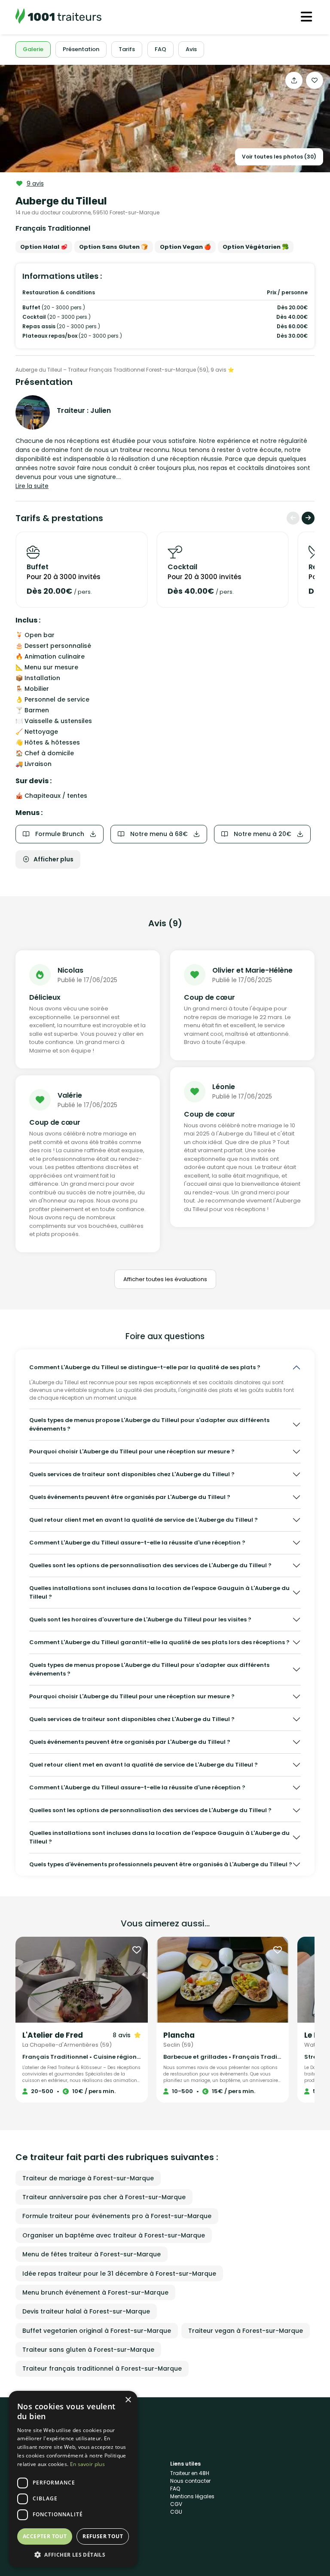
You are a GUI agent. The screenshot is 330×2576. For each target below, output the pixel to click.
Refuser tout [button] (103, 2536)
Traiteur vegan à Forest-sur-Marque (246, 2331)
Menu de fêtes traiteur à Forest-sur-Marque (92, 2254)
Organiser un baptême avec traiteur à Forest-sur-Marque (114, 2235)
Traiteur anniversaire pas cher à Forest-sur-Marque (104, 2197)
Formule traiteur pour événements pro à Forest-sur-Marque (117, 2216)
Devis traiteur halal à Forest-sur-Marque (86, 2311)
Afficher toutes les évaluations (165, 1279)
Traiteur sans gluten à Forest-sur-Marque (88, 2350)
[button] (73, 2555)
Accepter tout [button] (45, 2536)
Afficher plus (53, 859)
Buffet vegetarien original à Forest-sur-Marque (97, 2331)
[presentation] (293, 518)
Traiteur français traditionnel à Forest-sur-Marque (102, 2368)
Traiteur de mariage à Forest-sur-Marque (88, 2178)
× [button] (128, 2400)
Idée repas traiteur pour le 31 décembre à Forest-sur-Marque (119, 2274)
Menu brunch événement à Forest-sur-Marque (95, 2292)
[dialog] (73, 2479)
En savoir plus (87, 2464)
